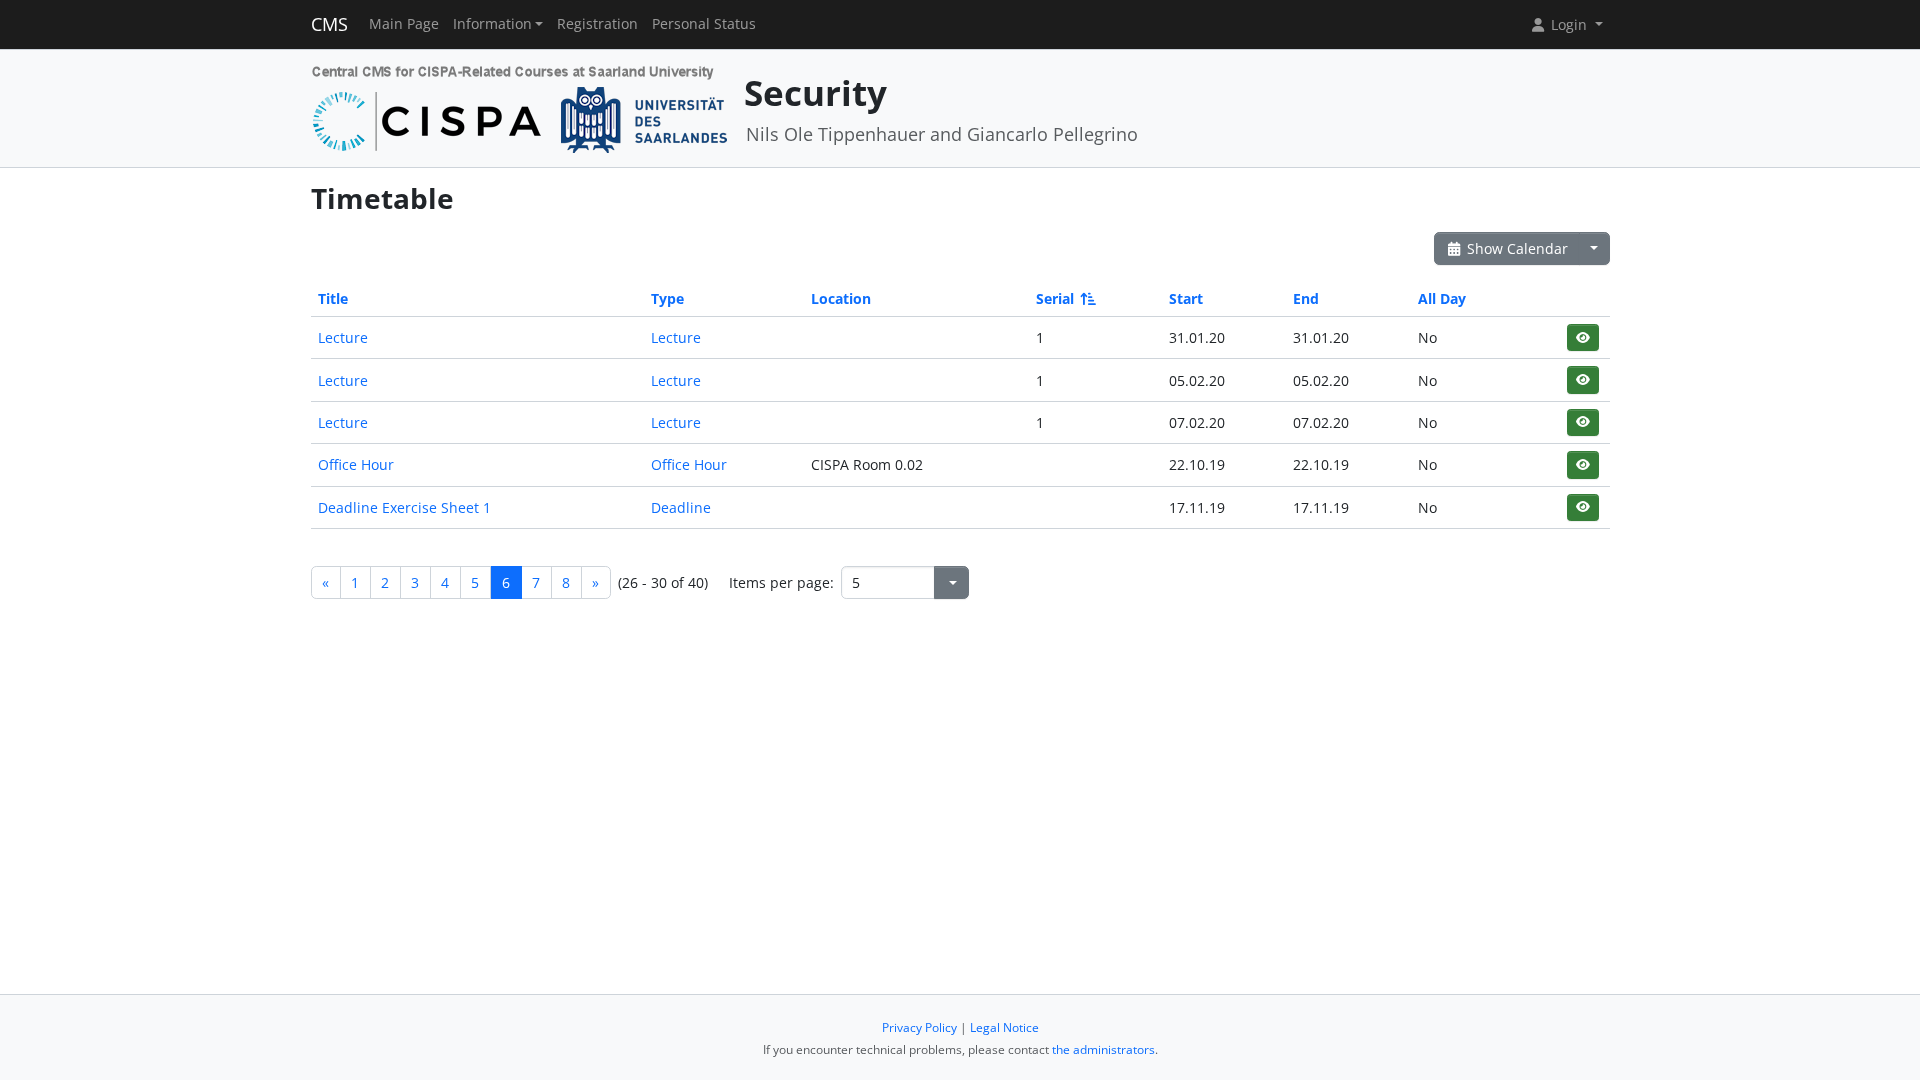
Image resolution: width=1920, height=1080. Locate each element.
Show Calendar (1515, 248)
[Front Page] (520, 106)
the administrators (1103, 1049)
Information (492, 24)
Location (841, 298)
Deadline (681, 507)
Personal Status (704, 24)
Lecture (343, 337)
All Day (1442, 298)
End (1306, 298)
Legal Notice (1004, 1027)
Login (1569, 24)
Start (1186, 298)
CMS (329, 24)
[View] (1582, 337)
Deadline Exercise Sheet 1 (404, 507)
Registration (597, 24)
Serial (1055, 298)
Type (667, 298)
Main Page (404, 24)
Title (333, 298)
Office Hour (356, 464)
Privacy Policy (919, 1027)
